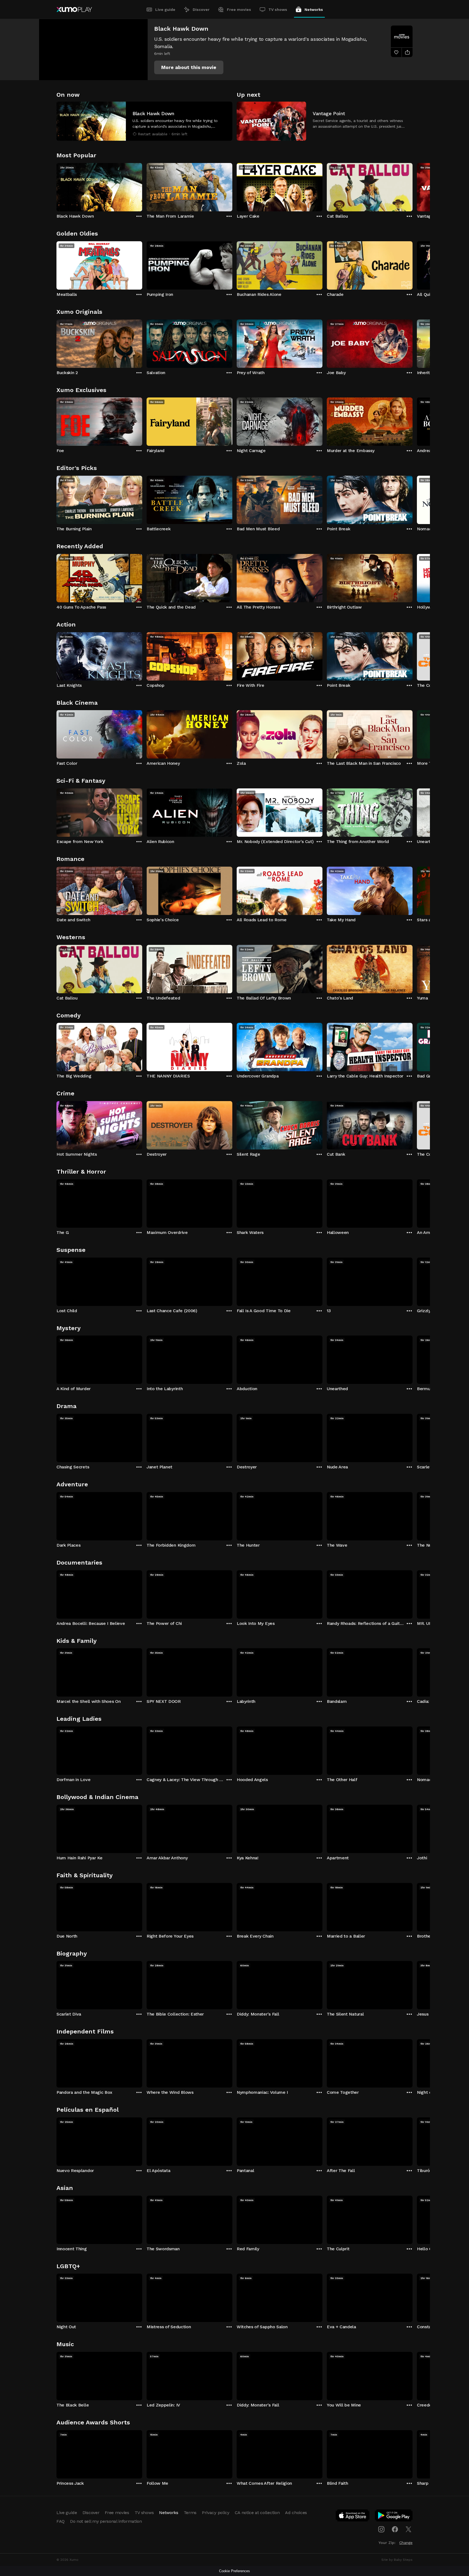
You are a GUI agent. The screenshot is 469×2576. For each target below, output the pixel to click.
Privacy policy (216, 2513)
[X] (408, 2529)
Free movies (239, 10)
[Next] (413, 186)
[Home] (74, 10)
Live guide (165, 10)
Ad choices (296, 2513)
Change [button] (406, 2543)
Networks (314, 10)
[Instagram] (381, 2529)
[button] (189, 67)
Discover (201, 10)
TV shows (278, 10)
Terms (190, 2513)
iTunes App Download (353, 2517)
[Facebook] (395, 2529)
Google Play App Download (394, 2517)
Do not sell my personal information (106, 2521)
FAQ (61, 2521)
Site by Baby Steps (397, 2560)
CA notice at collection (257, 2513)
